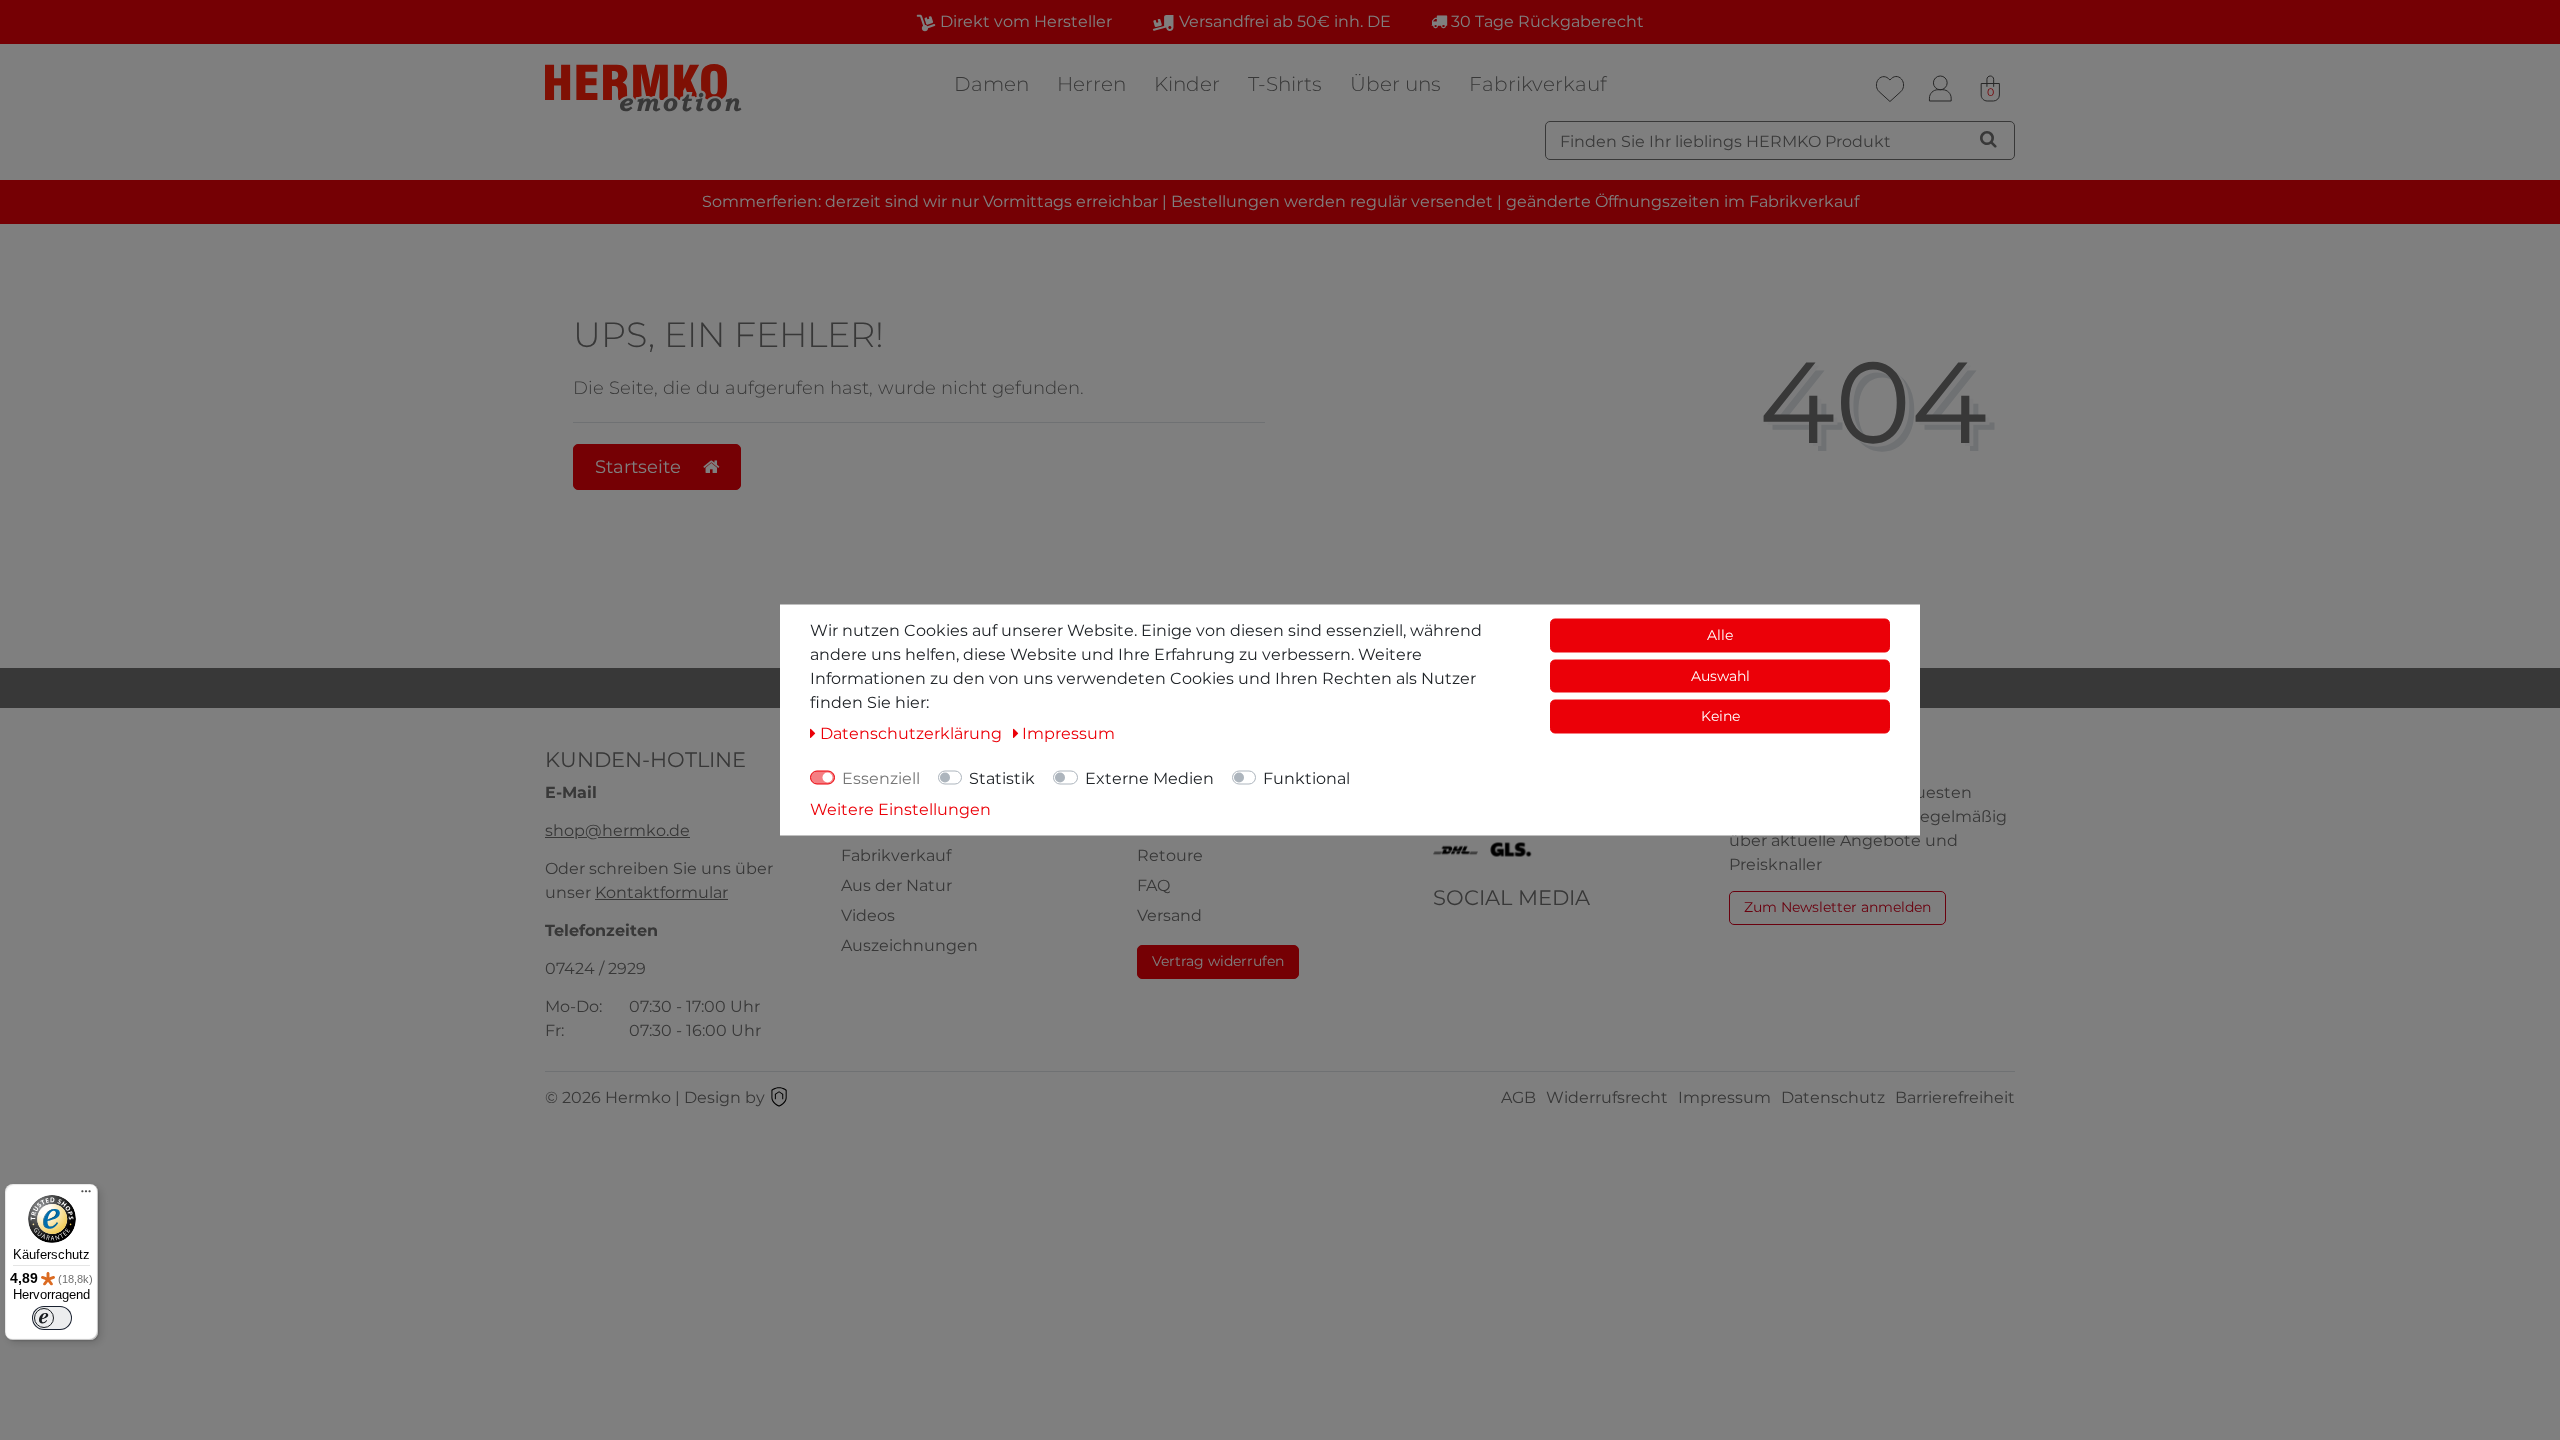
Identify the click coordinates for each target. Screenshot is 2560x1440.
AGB (1518, 1097)
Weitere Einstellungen (900, 809)
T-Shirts (1285, 84)
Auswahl (1720, 675)
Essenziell (881, 778)
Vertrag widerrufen (1218, 961)
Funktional (1306, 778)
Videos (868, 915)
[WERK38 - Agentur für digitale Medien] (779, 1097)
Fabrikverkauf (1538, 84)
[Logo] (645, 87)
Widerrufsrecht (1607, 1097)
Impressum (1724, 1097)
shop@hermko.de (617, 830)
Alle (1720, 635)
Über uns (1395, 84)
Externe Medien (1149, 778)
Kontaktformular (661, 892)
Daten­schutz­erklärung (913, 733)
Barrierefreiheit (1955, 1097)
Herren (1091, 84)
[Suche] (1988, 139)
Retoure (1170, 855)
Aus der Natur (896, 885)
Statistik (1002, 778)
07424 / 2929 (595, 968)
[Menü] (86, 1196)
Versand (1169, 915)
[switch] (52, 1318)
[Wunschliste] (1890, 89)
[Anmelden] (1940, 89)
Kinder (1187, 84)
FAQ (1153, 885)
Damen (991, 84)
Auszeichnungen (909, 945)
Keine (1720, 716)
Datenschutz (1833, 1097)
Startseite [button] (640, 466)
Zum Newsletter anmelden (1837, 907)
